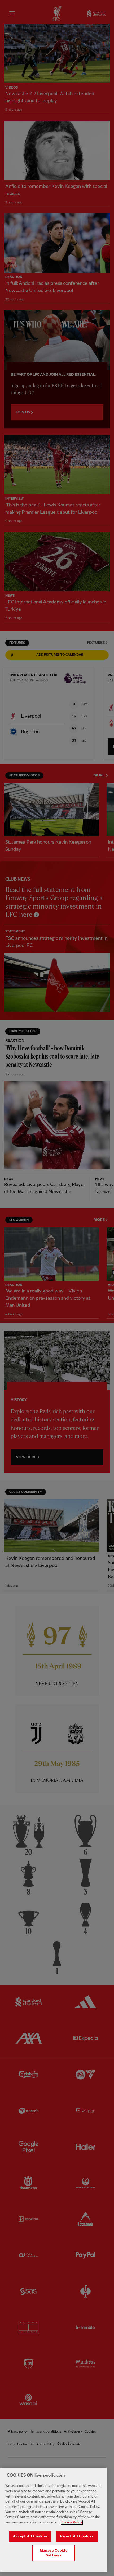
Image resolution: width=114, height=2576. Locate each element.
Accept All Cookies (30, 2536)
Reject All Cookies (77, 2536)
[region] (54, 2520)
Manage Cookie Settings (54, 2553)
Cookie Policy (72, 2522)
